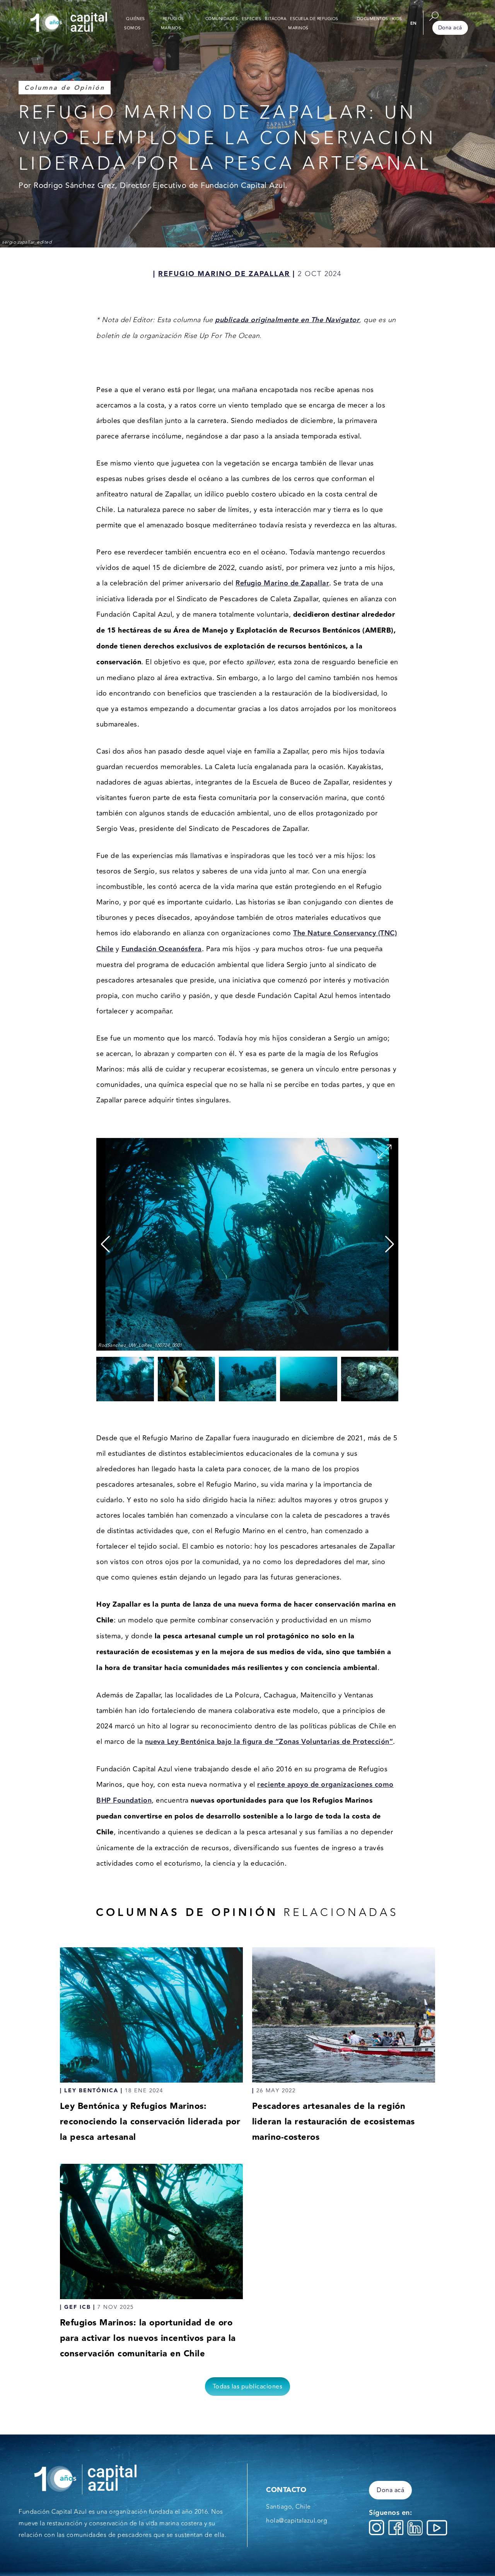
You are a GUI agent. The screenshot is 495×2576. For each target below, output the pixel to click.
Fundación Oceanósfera (162, 949)
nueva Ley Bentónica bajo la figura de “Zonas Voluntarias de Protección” (269, 1742)
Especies (251, 19)
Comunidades (222, 19)
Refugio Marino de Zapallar (282, 583)
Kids (397, 19)
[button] (390, 1244)
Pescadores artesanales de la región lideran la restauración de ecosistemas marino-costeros (334, 2122)
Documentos (373, 19)
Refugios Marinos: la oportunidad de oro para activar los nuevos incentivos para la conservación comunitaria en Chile (148, 2338)
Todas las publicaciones (248, 2387)
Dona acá (450, 28)
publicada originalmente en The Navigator (287, 320)
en (414, 23)
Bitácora (276, 19)
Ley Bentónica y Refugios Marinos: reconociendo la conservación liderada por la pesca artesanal (150, 2122)
